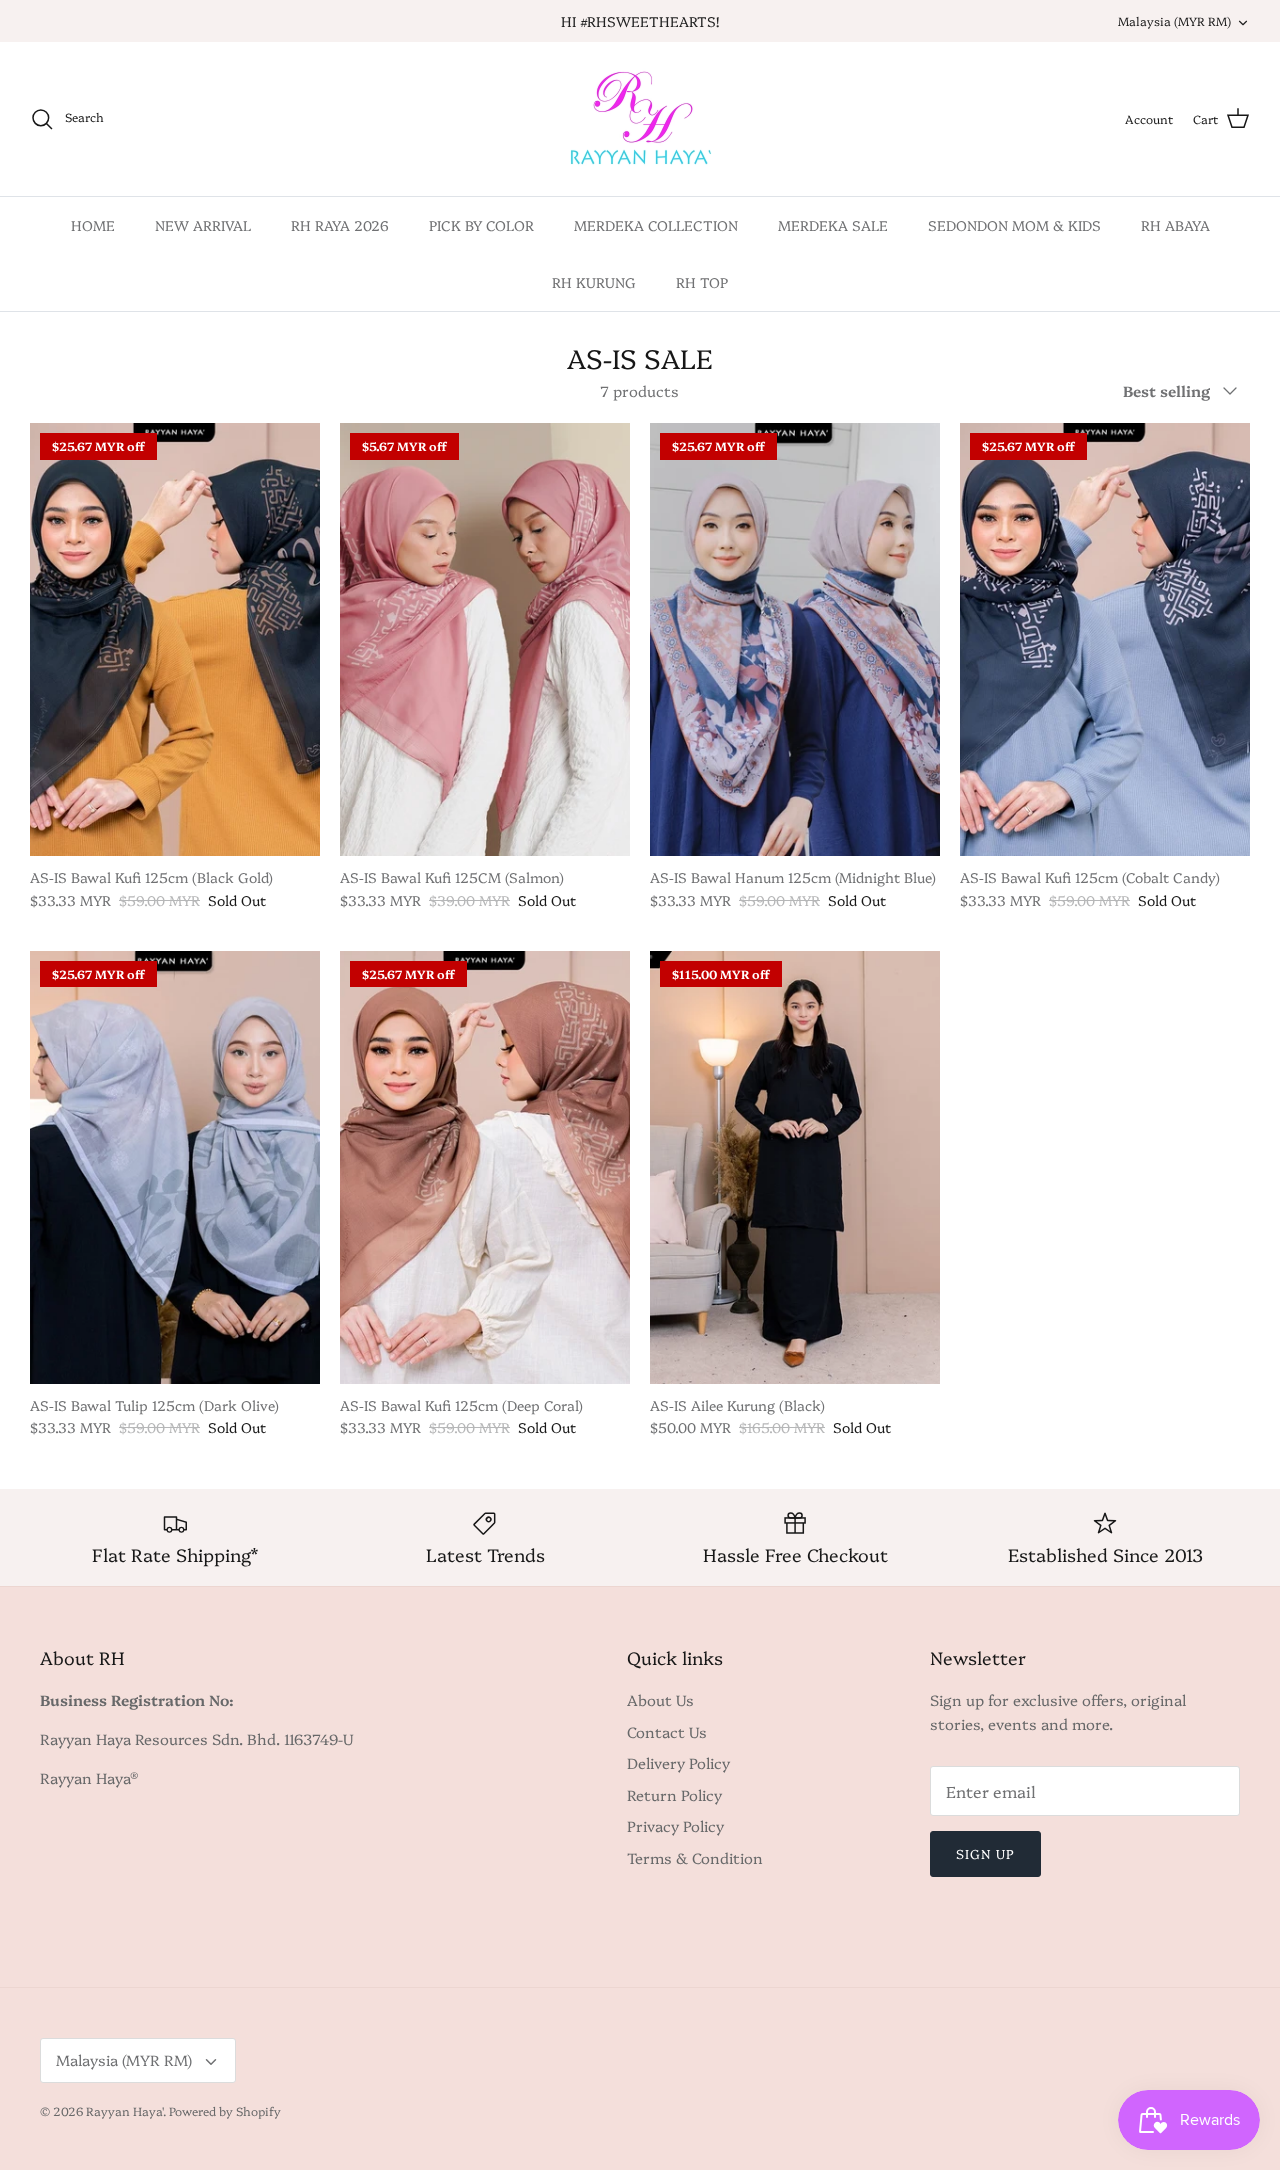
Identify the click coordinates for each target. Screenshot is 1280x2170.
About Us (660, 1699)
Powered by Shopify (225, 2110)
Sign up (985, 1853)
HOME (93, 225)
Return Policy (674, 1794)
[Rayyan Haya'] (640, 119)
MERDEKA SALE (833, 225)
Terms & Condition (695, 1857)
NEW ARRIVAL (203, 225)
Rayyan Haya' (124, 2110)
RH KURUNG (594, 282)
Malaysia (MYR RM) (1174, 20)
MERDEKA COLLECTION (656, 225)
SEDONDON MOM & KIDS (1014, 225)
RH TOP (702, 282)
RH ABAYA (1175, 225)
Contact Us (667, 1731)
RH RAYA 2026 (340, 225)
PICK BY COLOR (481, 225)
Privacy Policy (675, 1825)
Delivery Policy (678, 1762)
